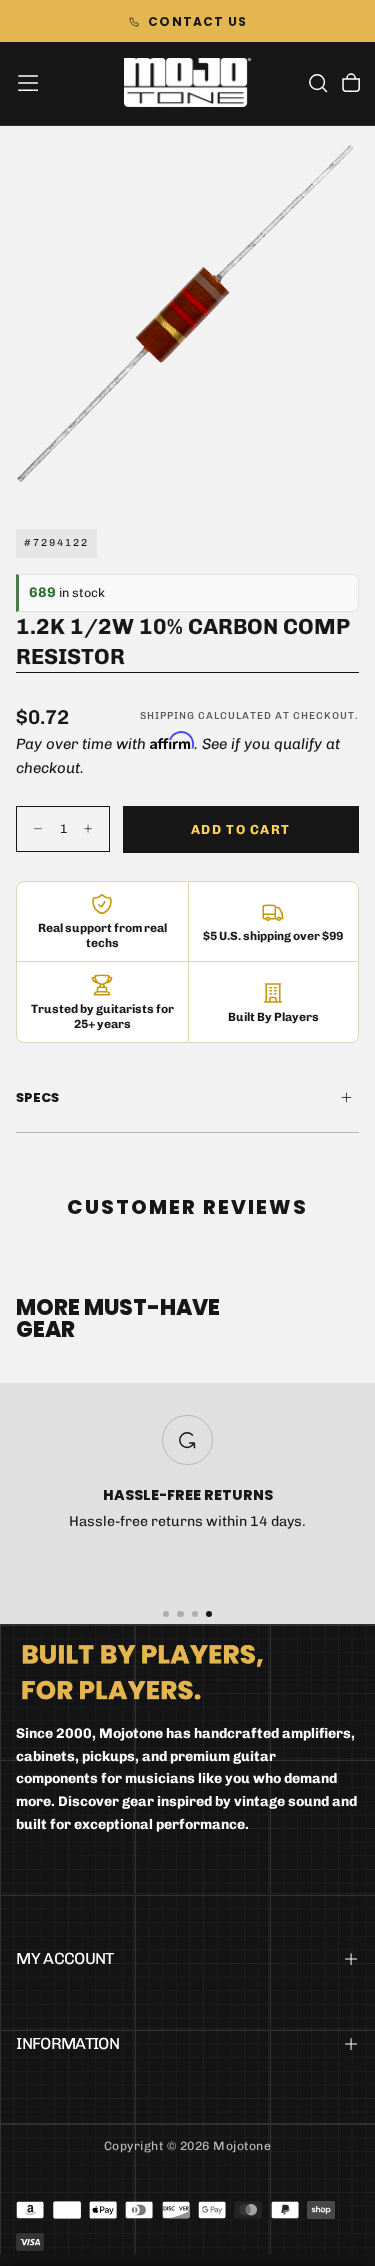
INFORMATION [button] (67, 2043)
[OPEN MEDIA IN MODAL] (349, 474)
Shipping (167, 716)
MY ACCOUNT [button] (65, 1958)
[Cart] (351, 85)
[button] (28, 83)
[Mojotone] (142, 1671)
